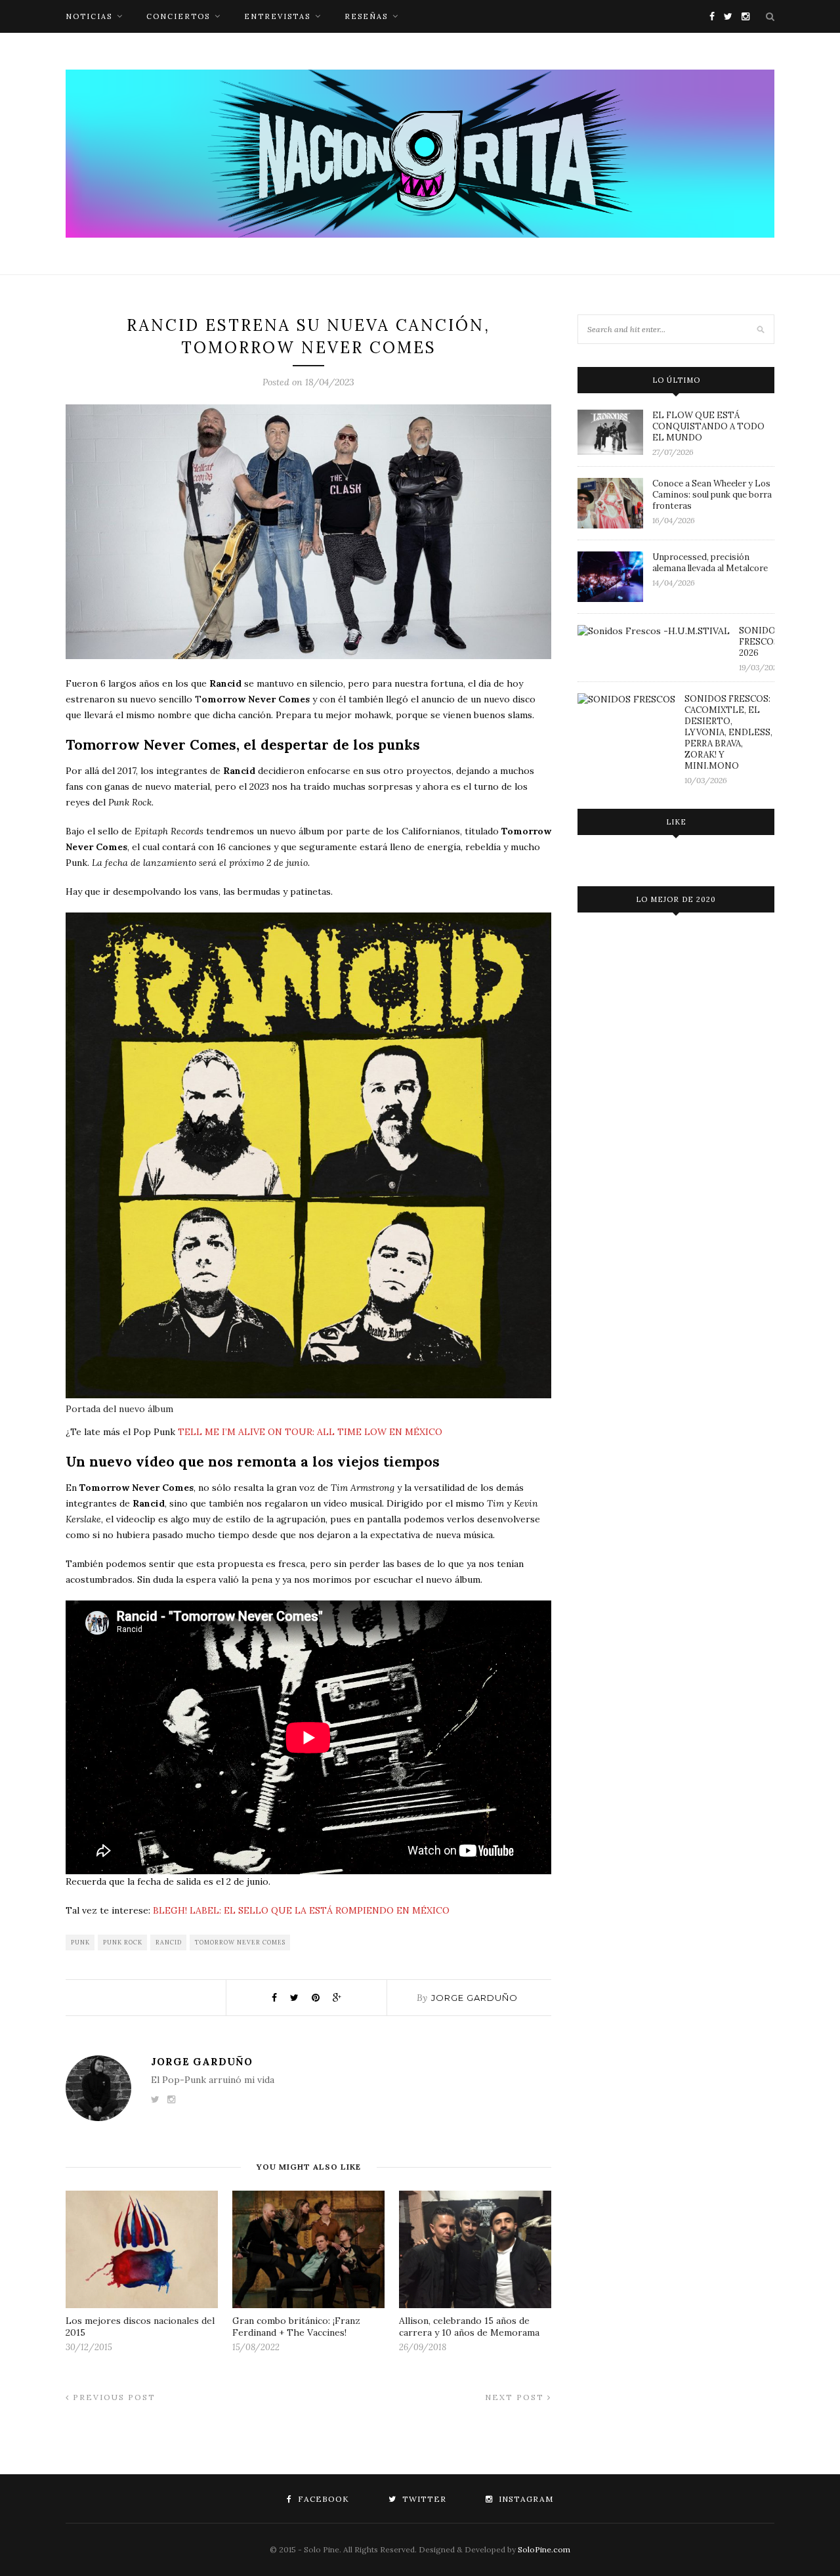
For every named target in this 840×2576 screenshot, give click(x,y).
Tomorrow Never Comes (240, 1942)
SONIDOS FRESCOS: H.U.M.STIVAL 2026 (757, 642)
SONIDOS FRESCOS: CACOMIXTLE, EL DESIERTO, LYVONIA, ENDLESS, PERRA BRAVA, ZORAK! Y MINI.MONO (728, 732)
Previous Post (113, 2397)
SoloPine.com (544, 2549)
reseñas (366, 16)
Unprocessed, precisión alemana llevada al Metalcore (710, 563)
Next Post (516, 2397)
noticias (89, 16)
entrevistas (277, 16)
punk (80, 1942)
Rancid (169, 1942)
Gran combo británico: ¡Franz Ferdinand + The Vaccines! (296, 2327)
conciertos (178, 16)
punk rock (123, 1942)
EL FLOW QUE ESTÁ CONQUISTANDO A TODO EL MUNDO (708, 426)
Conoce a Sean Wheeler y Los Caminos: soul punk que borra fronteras (712, 495)
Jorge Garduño (474, 1998)
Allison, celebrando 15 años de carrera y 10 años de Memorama (469, 2327)
